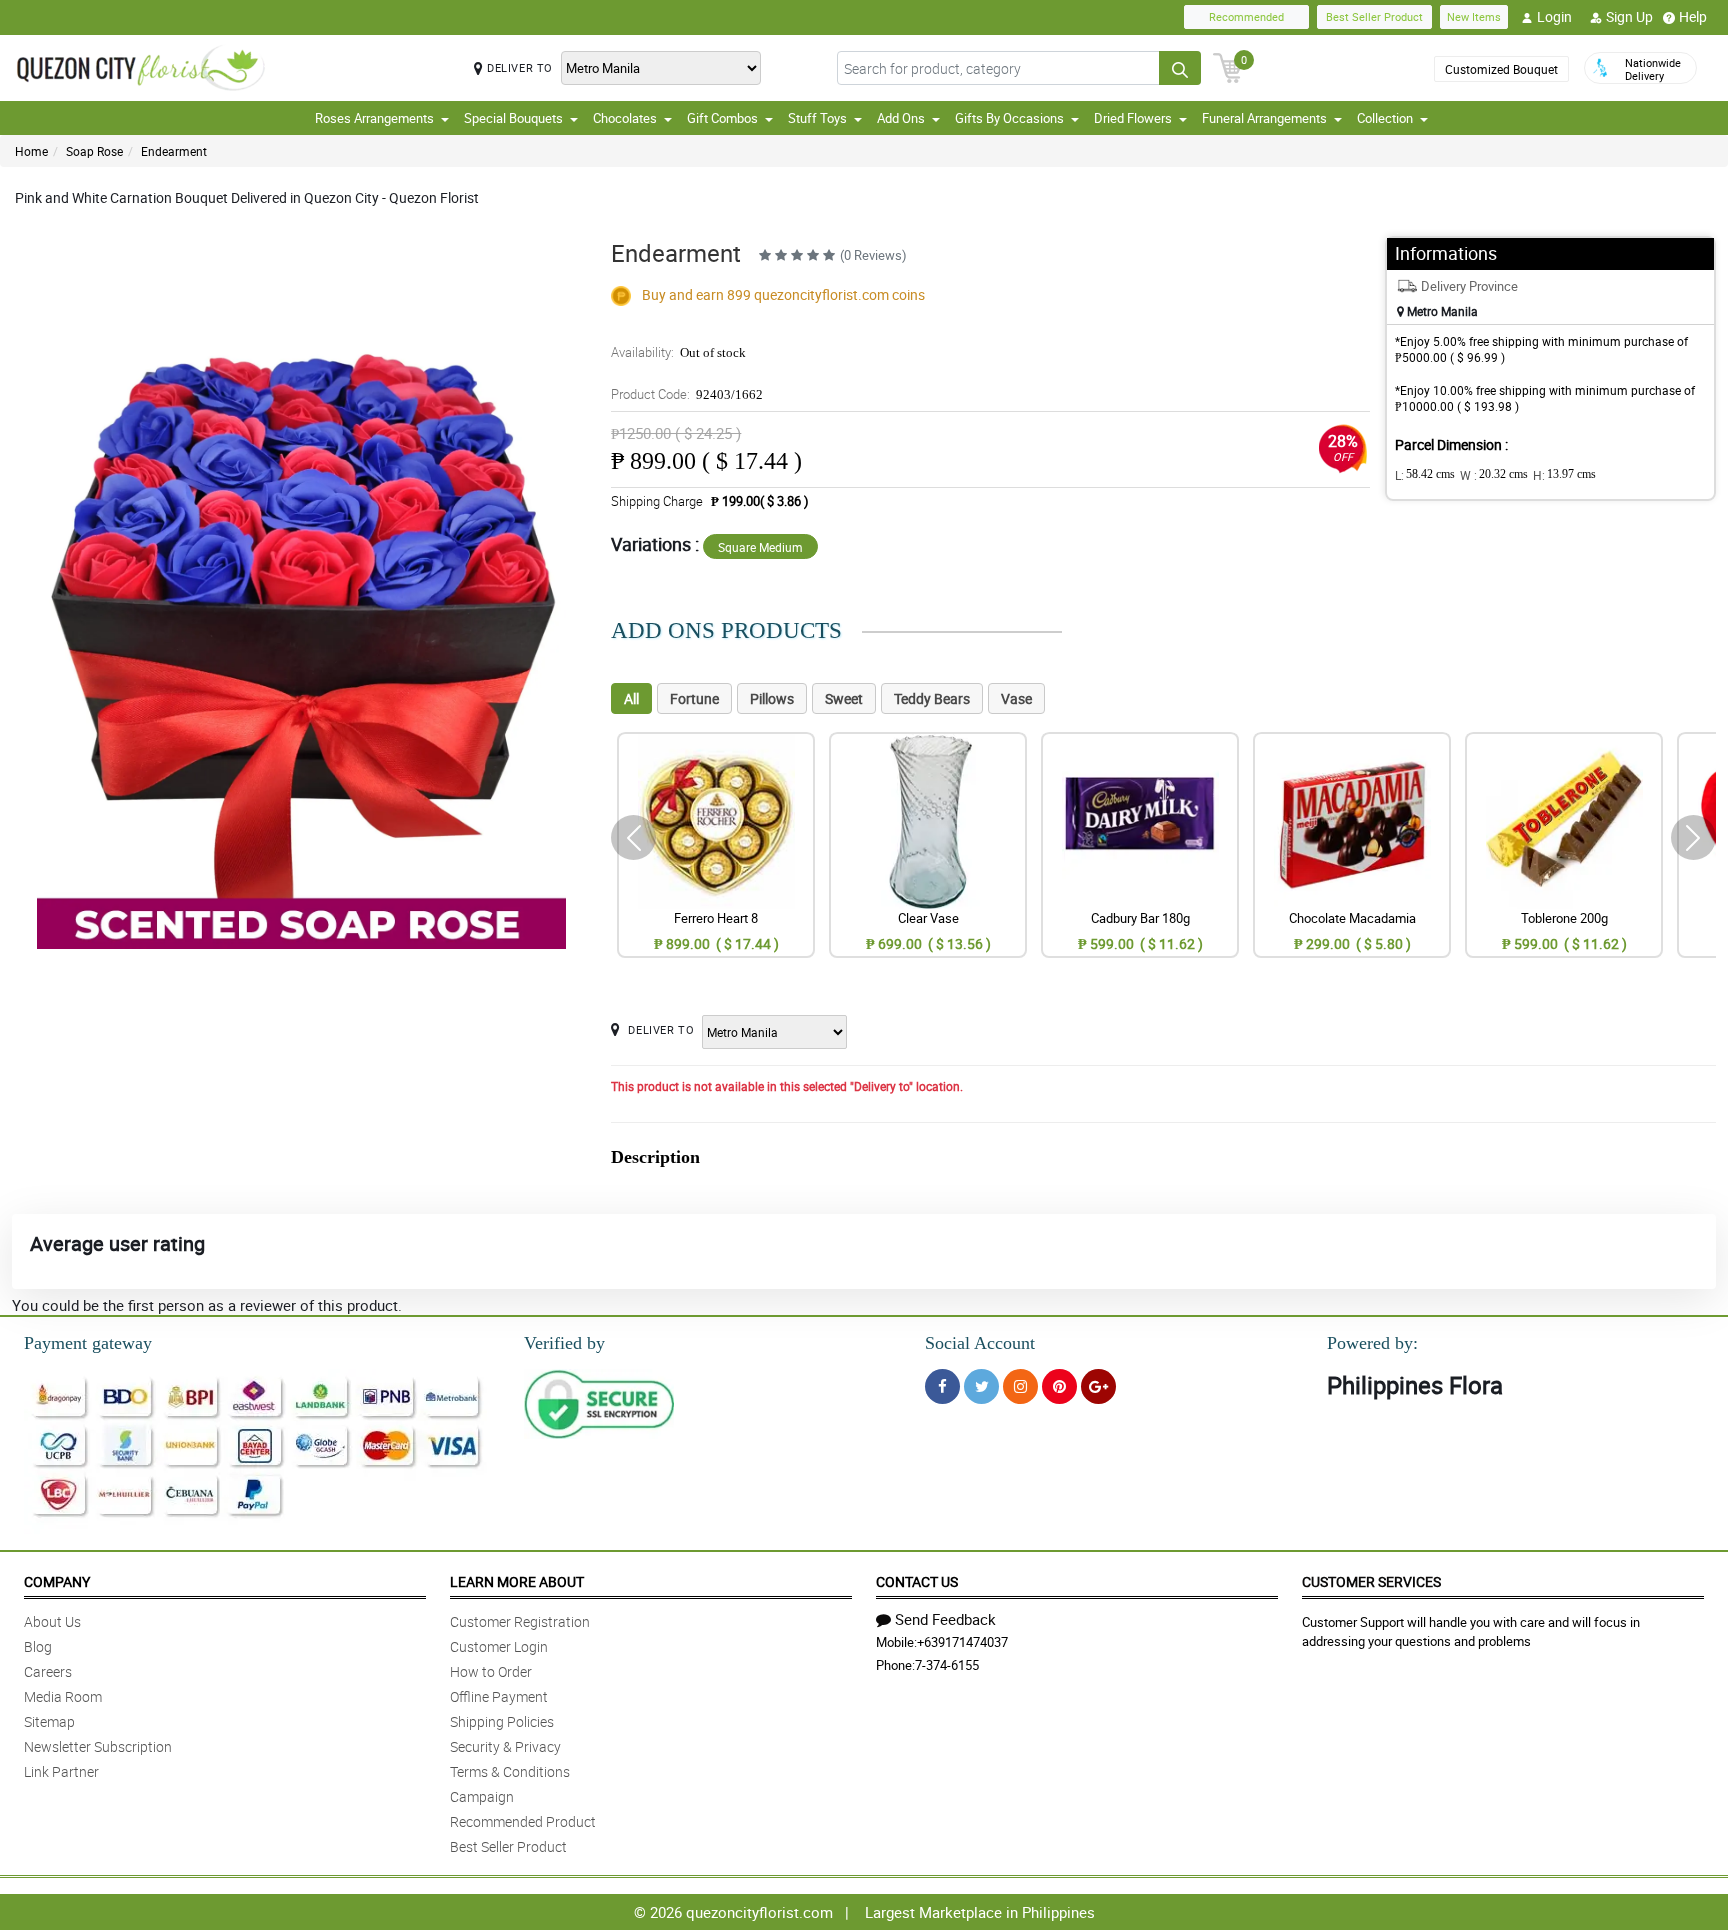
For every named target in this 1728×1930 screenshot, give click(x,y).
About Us (52, 1621)
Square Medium (760, 547)
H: (1564, 475)
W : (1494, 475)
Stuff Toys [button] (817, 118)
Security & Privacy (505, 1746)
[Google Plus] (1098, 1386)
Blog (38, 1646)
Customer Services (1371, 1581)
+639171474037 (962, 1642)
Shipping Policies (502, 1721)
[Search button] (1180, 68)
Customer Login (499, 1646)
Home (31, 151)
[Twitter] (981, 1386)
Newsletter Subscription (98, 1746)
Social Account (980, 1343)
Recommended (1246, 16)
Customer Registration (520, 1621)
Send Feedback (945, 1619)
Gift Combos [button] (722, 118)
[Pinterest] (1059, 1386)
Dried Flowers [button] (1133, 118)
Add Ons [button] (901, 118)
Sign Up (1629, 16)
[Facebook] (942, 1386)
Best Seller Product (1374, 16)
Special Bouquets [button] (513, 118)
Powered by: (1372, 1343)
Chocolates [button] (625, 118)
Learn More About (517, 1581)
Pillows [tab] (772, 698)
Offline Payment (499, 1696)
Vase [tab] (1016, 698)
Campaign (482, 1796)
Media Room (63, 1696)
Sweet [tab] (844, 698)
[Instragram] (1020, 1386)
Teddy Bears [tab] (932, 698)
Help (1693, 16)
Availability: (678, 352)
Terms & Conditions (510, 1771)
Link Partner (61, 1771)
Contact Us (917, 1581)
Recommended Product (523, 1821)
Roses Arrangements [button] (374, 118)
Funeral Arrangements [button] (1264, 118)
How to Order (491, 1671)
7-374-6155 (947, 1665)
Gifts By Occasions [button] (1009, 118)
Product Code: (687, 394)
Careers (48, 1671)
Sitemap (49, 1721)
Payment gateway (88, 1343)
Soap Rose (94, 151)
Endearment (174, 151)
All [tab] (631, 698)
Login (1554, 16)
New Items (1474, 16)
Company (57, 1581)
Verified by (564, 1343)
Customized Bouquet (1501, 69)
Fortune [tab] (694, 698)
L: (1425, 475)
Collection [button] (1385, 118)
